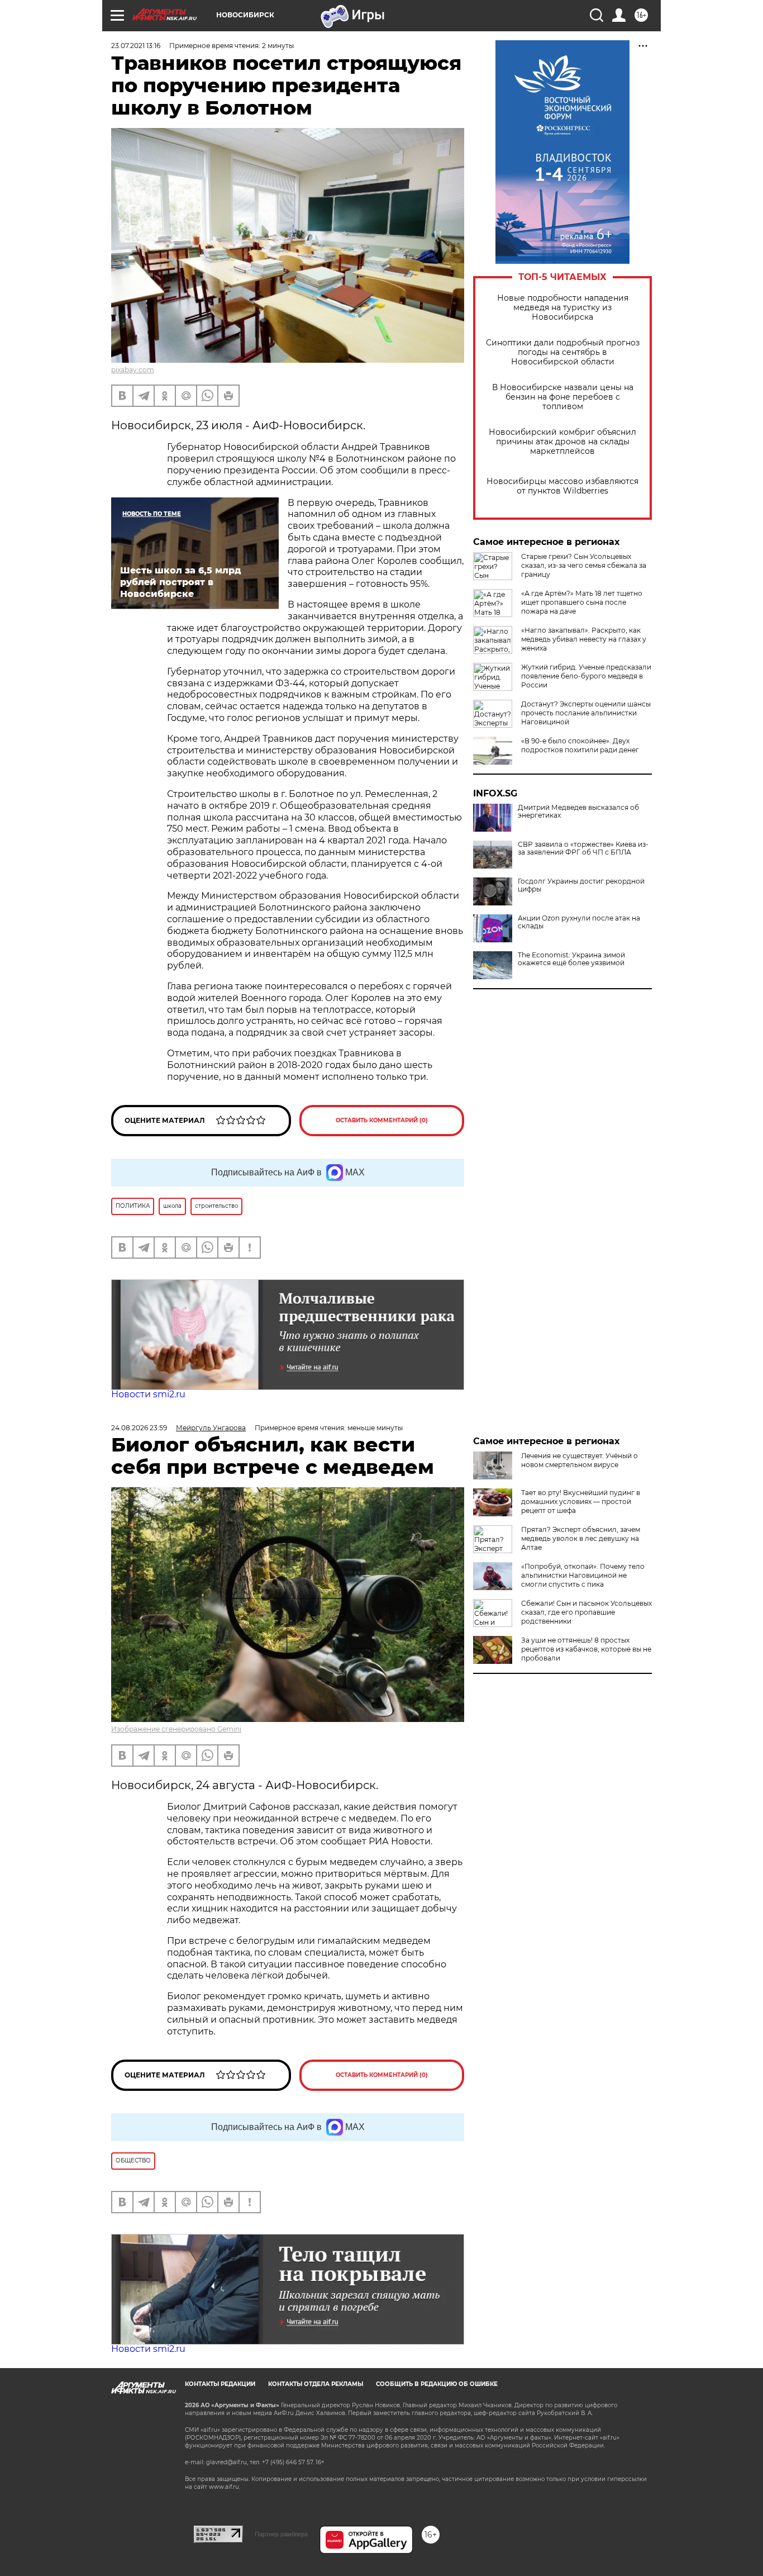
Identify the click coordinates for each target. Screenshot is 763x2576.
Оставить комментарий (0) (382, 1120)
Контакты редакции (220, 2384)
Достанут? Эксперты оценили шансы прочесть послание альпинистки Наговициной (586, 713)
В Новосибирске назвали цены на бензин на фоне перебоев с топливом (563, 397)
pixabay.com (133, 370)
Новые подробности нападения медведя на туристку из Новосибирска (563, 308)
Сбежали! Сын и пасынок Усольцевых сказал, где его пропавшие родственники (586, 1612)
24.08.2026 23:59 (139, 1428)
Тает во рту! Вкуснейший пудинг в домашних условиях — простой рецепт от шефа (581, 1502)
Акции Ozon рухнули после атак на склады (579, 922)
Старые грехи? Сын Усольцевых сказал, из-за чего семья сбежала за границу (584, 565)
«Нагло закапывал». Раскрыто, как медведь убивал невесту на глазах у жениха (584, 639)
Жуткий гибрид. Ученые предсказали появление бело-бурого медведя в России (586, 676)
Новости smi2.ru (148, 1394)
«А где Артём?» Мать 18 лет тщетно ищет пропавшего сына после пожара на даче (582, 602)
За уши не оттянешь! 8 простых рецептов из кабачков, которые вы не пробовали (586, 1649)
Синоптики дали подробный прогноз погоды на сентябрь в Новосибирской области (563, 352)
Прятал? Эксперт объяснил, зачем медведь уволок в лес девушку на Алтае (581, 1538)
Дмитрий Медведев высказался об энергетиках (578, 812)
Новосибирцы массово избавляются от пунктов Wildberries (562, 486)
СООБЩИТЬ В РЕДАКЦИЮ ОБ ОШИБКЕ (437, 2384)
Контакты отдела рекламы (316, 2384)
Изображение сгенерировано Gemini (176, 1729)
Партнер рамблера (281, 2534)
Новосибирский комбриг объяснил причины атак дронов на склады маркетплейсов (562, 442)
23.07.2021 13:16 (136, 46)
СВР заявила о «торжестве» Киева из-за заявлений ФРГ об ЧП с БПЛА (583, 848)
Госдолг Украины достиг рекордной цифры (581, 885)
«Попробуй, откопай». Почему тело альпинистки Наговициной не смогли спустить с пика (583, 1575)
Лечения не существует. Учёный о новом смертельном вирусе (580, 1460)
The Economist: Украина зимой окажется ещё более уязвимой (571, 959)
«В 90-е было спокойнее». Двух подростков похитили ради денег (580, 745)
